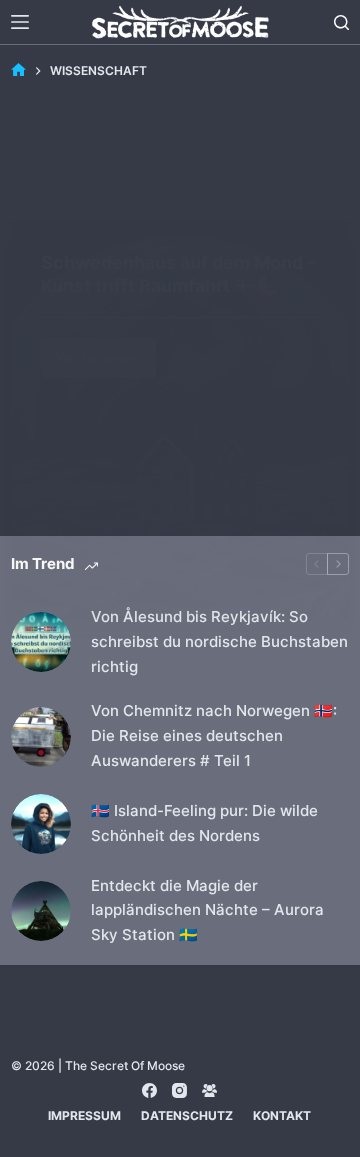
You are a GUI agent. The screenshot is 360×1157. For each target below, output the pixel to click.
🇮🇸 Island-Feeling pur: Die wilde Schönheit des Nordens (204, 823)
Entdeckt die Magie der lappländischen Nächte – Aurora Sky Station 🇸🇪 (207, 910)
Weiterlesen (106, 352)
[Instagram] (179, 1090)
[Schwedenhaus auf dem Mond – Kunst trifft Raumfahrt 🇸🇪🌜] (180, 421)
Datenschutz (187, 1115)
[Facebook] (149, 1090)
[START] (18, 70)
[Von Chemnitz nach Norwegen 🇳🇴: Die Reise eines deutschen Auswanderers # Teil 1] (41, 737)
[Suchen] (341, 22)
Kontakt (282, 1115)
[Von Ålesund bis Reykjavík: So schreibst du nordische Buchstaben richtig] (41, 642)
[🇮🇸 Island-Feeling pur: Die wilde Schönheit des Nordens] (41, 824)
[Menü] (20, 22)
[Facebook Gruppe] (209, 1090)
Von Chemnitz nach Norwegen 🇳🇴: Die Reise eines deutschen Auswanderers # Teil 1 (214, 735)
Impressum (84, 1115)
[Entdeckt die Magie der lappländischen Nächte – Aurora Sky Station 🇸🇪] (41, 911)
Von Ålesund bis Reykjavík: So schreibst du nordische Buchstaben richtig (219, 641)
